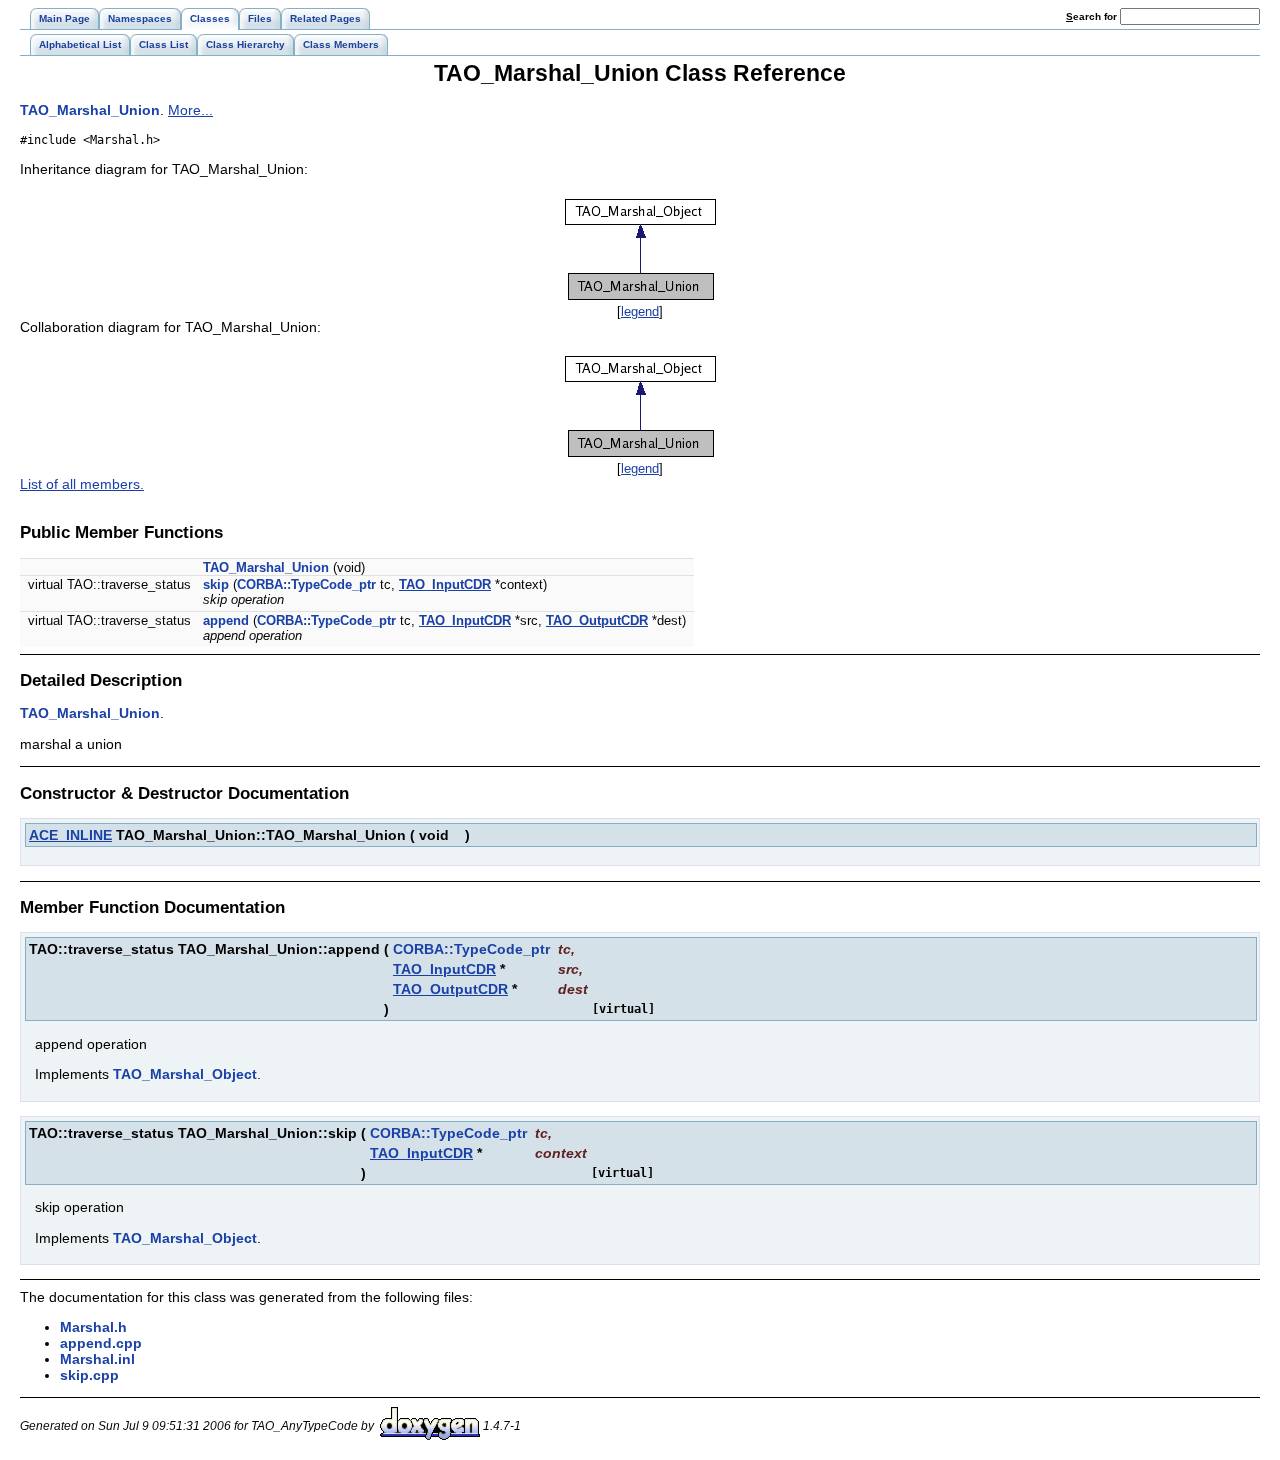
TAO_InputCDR (445, 584)
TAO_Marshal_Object (185, 1074)
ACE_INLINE (70, 835)
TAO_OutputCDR (597, 620)
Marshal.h (93, 1327)
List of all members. (82, 484)
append (226, 620)
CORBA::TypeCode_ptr (306, 584)
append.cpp (101, 1343)
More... (190, 110)
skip (216, 584)
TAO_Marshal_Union (90, 110)
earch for (1093, 16)
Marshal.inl (97, 1359)
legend (640, 311)
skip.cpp (89, 1375)
